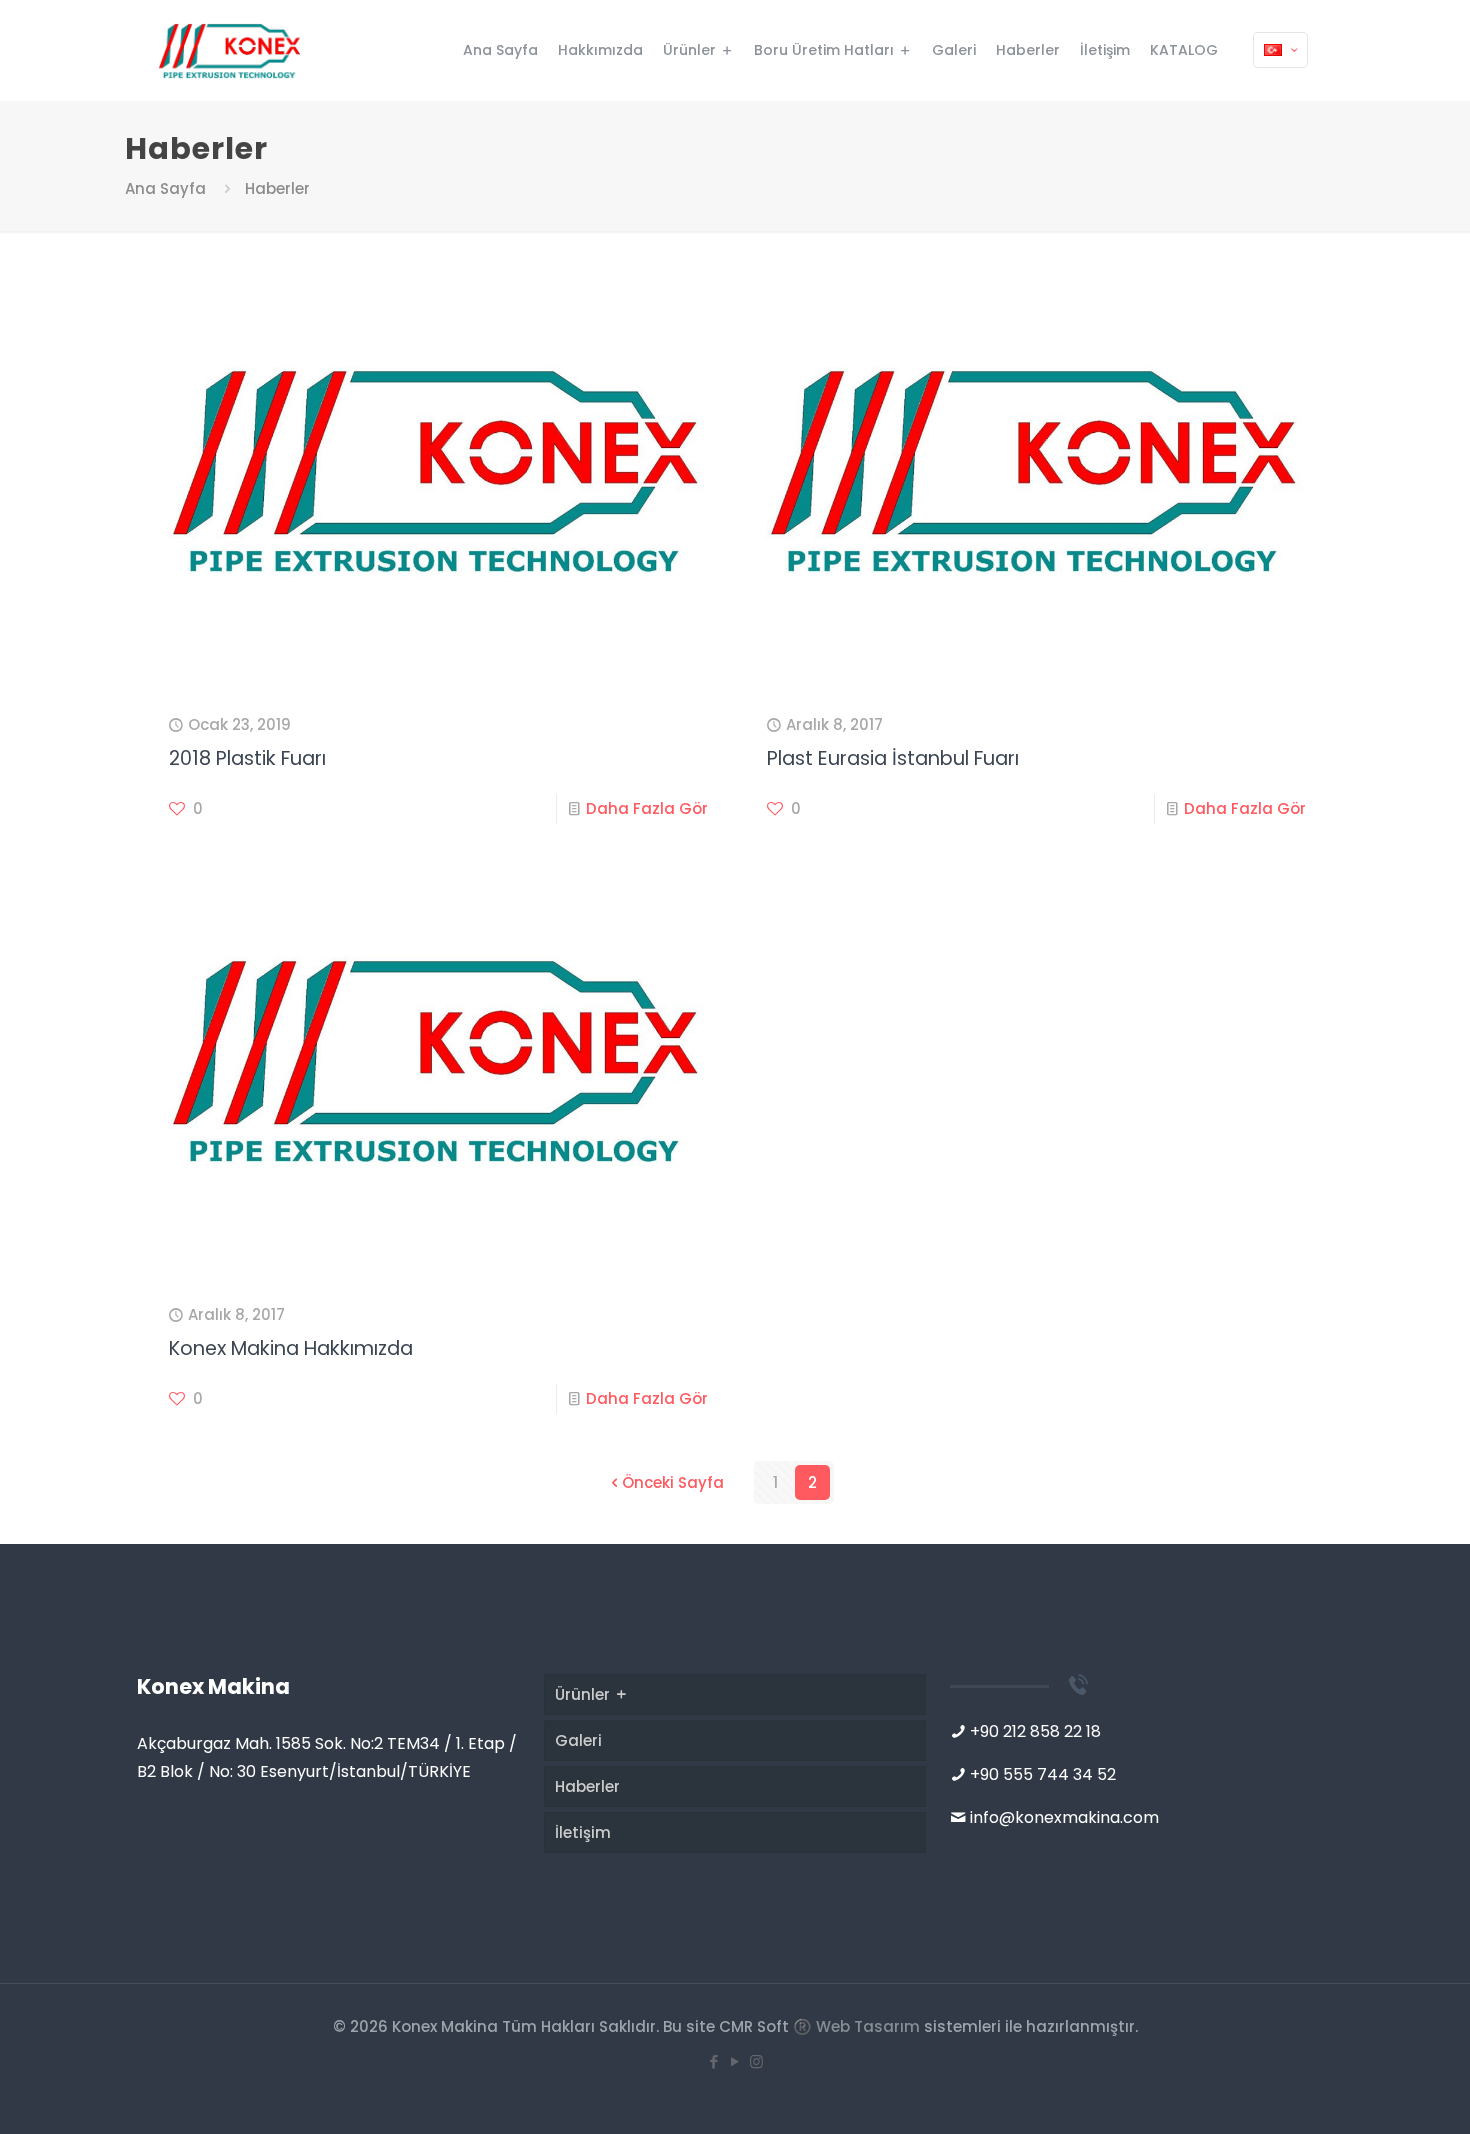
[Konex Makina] (229, 50)
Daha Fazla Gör (647, 808)
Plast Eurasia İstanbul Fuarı (893, 758)
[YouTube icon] (735, 2061)
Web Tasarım (868, 2026)
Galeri (578, 1740)
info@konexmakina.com (1064, 1817)
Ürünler (584, 1694)
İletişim (583, 1832)
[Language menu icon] (1280, 50)
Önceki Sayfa (673, 1482)
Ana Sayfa (165, 188)
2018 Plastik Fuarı (247, 758)
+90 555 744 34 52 (1043, 1774)
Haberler (587, 1786)
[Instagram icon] (756, 2061)
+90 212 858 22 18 (1035, 1731)
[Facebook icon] (714, 2061)
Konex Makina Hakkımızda (291, 1348)
